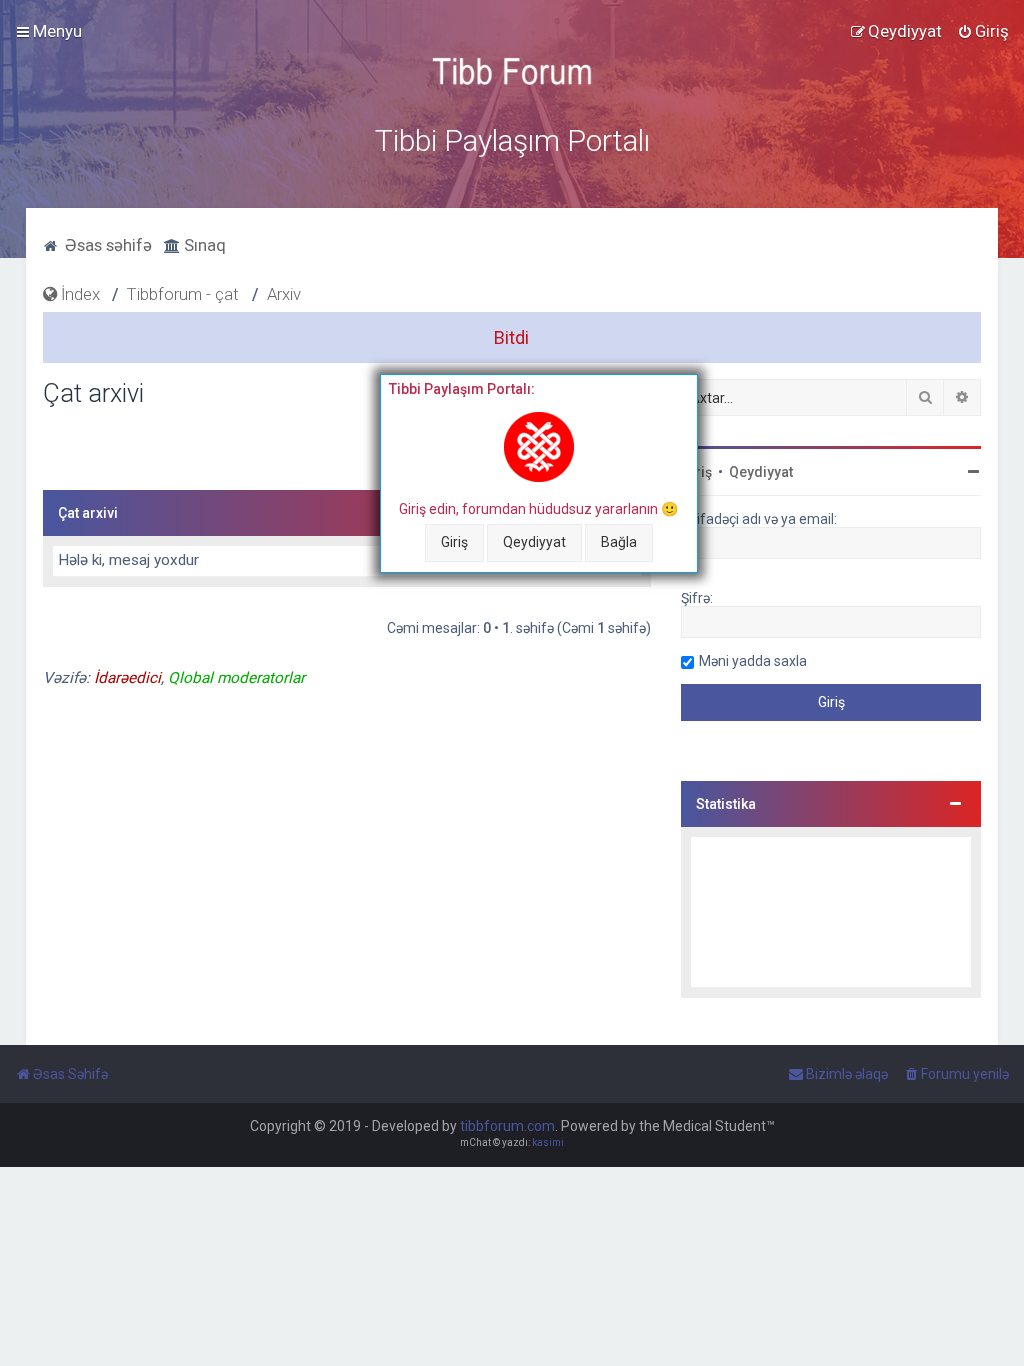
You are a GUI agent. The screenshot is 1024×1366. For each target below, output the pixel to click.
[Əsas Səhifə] (512, 71)
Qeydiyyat (534, 542)
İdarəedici (127, 678)
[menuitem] (983, 31)
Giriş (454, 542)
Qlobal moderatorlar (236, 678)
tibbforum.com (507, 1126)
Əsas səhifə (106, 245)
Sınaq (203, 245)
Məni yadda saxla (753, 661)
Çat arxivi (88, 513)
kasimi (548, 1142)
